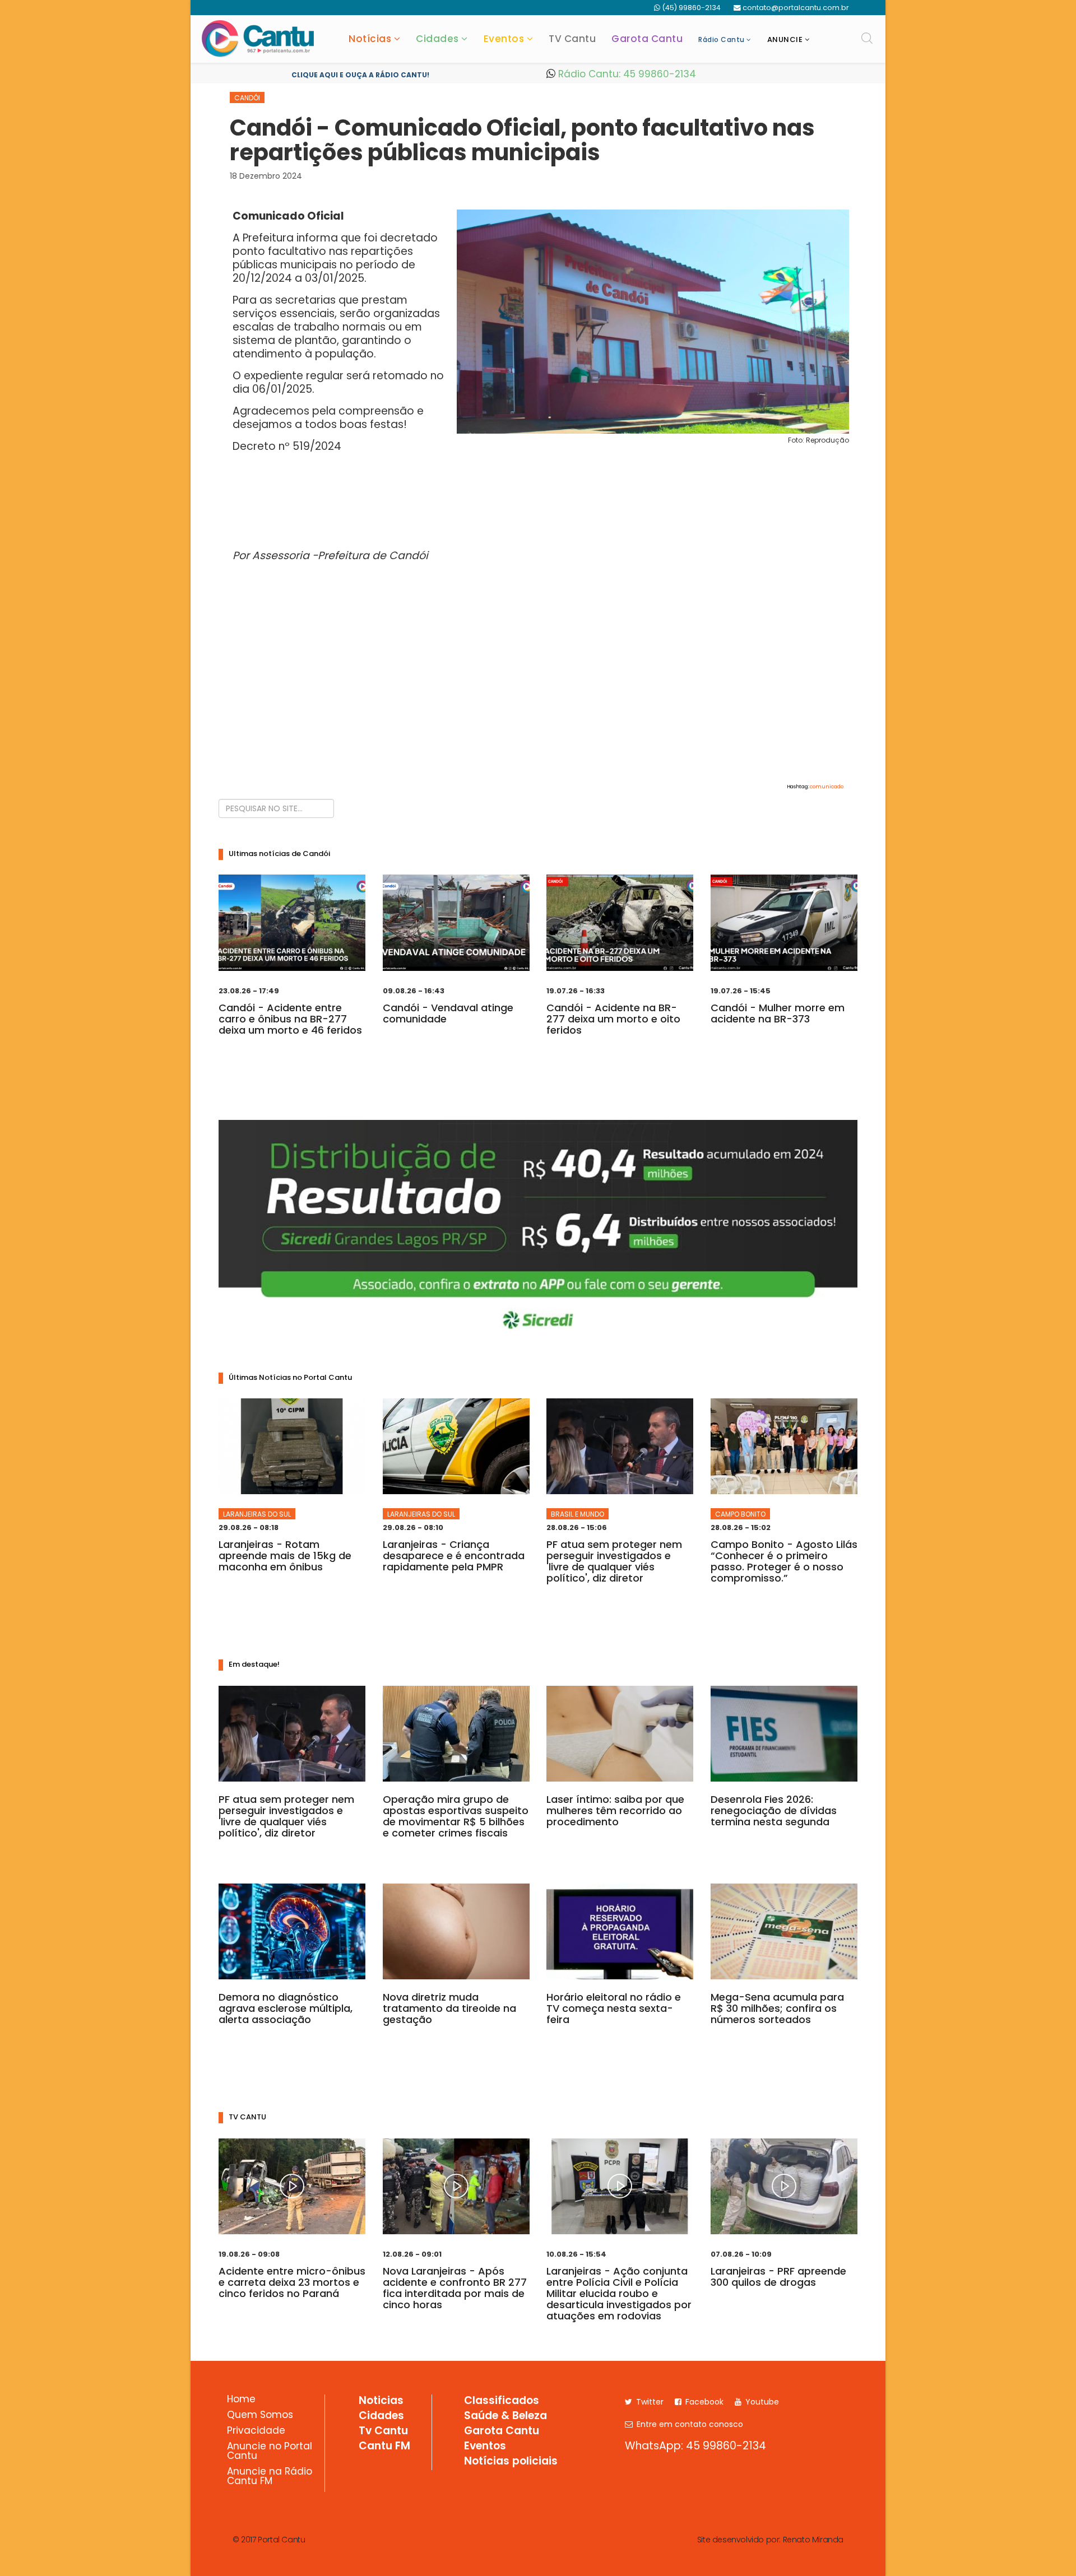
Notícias (370, 39)
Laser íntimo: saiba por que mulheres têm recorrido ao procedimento (615, 1810)
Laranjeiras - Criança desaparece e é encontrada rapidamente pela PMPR (454, 1556)
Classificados (502, 2401)
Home (241, 2400)
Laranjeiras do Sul (257, 1514)
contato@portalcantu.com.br (796, 8)
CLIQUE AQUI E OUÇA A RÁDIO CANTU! (360, 75)
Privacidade (256, 2431)
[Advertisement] (538, 693)
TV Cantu (572, 39)
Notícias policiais (511, 2462)
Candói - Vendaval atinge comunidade (448, 1013)
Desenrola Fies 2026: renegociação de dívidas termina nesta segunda (774, 1810)
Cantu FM (384, 2447)
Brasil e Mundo (578, 1514)
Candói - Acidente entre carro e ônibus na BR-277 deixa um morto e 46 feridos (290, 1019)
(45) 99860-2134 (691, 8)
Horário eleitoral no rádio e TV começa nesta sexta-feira (614, 2008)
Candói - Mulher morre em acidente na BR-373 (778, 1013)
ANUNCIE (785, 39)
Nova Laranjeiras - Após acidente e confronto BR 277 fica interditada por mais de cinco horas (455, 2288)
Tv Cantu (383, 2431)
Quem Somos (260, 2416)
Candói (247, 98)
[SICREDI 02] (538, 1231)
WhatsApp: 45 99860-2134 (695, 2446)
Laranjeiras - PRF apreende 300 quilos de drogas (778, 2277)
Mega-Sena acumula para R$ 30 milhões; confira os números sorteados (777, 2008)
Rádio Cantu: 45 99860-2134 (626, 74)
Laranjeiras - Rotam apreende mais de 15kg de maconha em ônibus (285, 1556)
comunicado (827, 787)
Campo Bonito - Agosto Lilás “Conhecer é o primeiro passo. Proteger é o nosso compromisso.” (784, 1561)
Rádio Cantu (722, 39)
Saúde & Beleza (505, 2416)
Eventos (504, 39)
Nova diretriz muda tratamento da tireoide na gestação (449, 2008)
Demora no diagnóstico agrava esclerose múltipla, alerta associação (286, 2008)
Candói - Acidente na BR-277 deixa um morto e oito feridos (613, 1019)
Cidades (437, 39)
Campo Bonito (740, 1514)
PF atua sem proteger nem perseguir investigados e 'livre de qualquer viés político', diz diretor (614, 1561)
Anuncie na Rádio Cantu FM (270, 2477)
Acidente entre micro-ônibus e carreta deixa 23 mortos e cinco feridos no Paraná (292, 2282)
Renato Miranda (813, 2540)
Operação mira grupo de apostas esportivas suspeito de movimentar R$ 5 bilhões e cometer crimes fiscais (456, 1816)
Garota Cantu (647, 39)
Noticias (381, 2401)
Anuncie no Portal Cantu (270, 2452)
